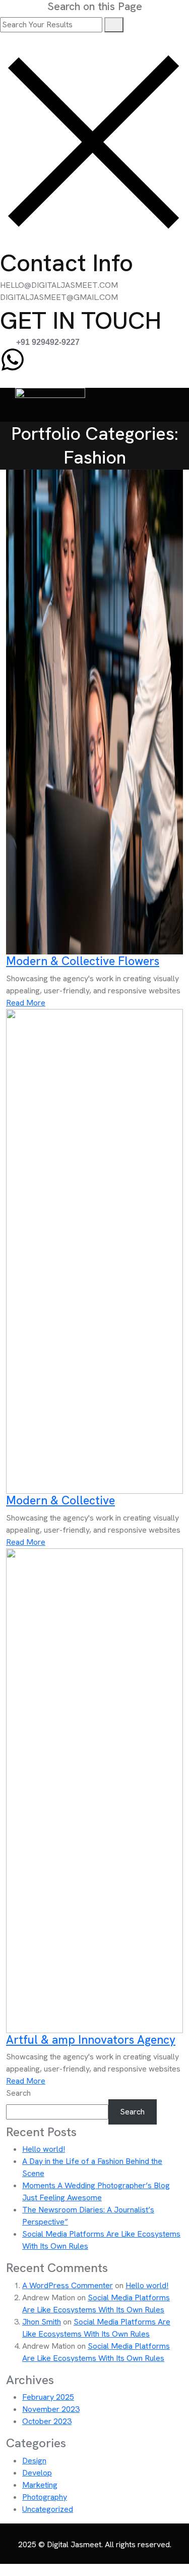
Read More (26, 1003)
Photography (45, 2497)
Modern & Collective (83, 961)
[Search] (114, 25)
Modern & (60, 1500)
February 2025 (48, 2397)
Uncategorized (48, 2509)
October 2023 (47, 2421)
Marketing (40, 2485)
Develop (37, 2473)
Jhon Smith (42, 2322)
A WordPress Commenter (68, 2285)
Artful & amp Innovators (91, 2040)
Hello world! (44, 2149)
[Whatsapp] (13, 360)
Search (18, 2093)
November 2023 (51, 2409)
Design (34, 2461)
